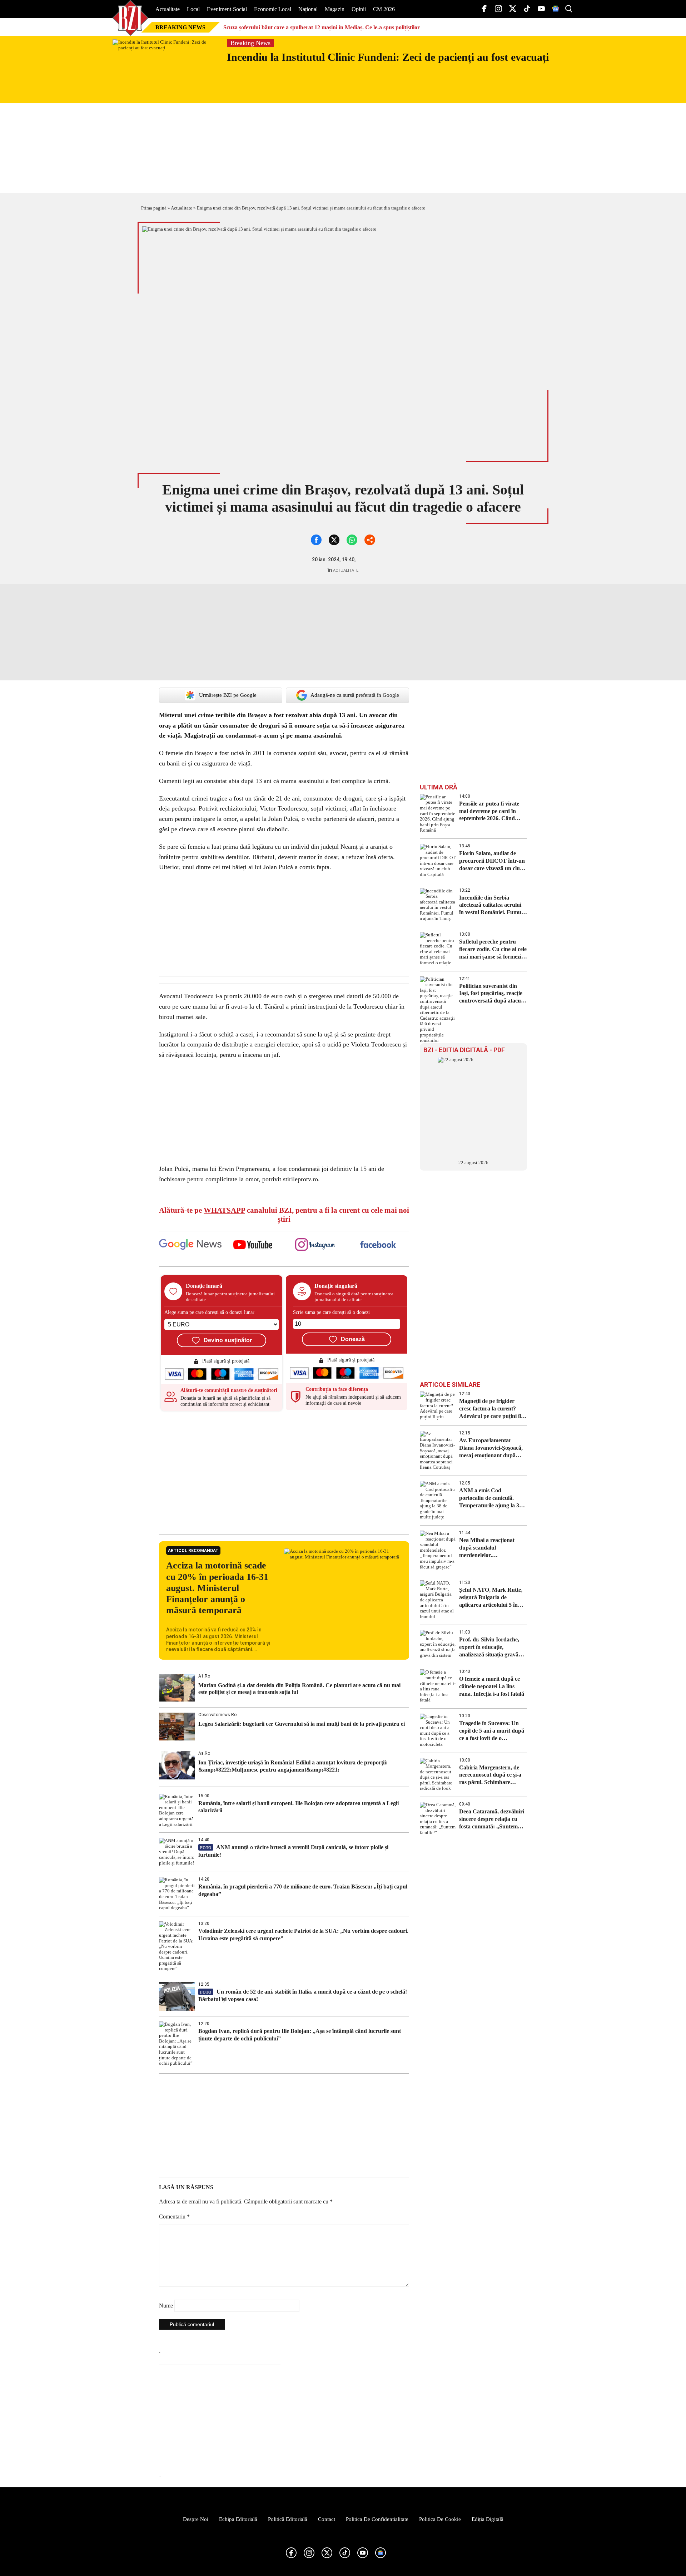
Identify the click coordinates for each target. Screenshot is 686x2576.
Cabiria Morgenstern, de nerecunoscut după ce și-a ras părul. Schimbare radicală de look (490, 1775)
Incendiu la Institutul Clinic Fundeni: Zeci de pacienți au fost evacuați (388, 57)
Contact (327, 2519)
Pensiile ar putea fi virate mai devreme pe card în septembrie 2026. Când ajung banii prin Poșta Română (489, 811)
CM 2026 (384, 9)
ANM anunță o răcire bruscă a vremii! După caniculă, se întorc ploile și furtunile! (293, 1851)
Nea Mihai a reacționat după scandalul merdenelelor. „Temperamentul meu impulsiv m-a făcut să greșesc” (487, 1548)
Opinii (359, 9)
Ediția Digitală (488, 2519)
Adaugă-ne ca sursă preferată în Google (355, 695)
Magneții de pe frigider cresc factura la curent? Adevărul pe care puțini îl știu (490, 1409)
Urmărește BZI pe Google (228, 695)
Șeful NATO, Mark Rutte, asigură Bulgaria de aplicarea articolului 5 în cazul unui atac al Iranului (491, 1598)
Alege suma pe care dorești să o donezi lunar (209, 1312)
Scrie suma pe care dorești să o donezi (331, 1312)
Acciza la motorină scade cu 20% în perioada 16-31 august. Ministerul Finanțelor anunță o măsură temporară (217, 1588)
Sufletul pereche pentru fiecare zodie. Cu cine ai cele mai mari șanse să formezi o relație (493, 949)
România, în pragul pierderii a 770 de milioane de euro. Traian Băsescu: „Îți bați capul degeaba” (303, 1890)
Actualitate (168, 9)
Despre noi (196, 2519)
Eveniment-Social (227, 9)
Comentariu (174, 2217)
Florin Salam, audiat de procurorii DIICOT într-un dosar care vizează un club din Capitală (492, 861)
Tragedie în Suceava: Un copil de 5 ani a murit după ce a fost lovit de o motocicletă (492, 1731)
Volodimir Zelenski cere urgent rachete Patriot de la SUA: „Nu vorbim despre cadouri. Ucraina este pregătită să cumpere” (303, 1935)
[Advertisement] (284, 1477)
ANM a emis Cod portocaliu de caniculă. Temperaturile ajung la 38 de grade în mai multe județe (491, 1498)
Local (193, 9)
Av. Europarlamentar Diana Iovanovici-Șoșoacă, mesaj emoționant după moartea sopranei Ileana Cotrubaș (491, 1448)
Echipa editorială (238, 2519)
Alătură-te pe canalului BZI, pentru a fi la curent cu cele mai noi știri (284, 1215)
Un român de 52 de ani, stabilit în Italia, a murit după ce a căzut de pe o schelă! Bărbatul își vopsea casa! (303, 1995)
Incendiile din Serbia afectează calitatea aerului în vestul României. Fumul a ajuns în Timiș (493, 905)
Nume (166, 2306)
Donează (353, 1339)
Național (308, 9)
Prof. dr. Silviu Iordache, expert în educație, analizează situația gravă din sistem (489, 1647)
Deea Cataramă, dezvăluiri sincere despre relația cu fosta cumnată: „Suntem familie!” (492, 1819)
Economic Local (273, 9)
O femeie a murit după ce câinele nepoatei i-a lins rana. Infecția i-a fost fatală (492, 1686)
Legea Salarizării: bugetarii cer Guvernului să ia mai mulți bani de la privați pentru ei (302, 1724)
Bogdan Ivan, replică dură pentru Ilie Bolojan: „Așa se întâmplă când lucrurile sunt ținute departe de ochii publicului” (300, 2035)
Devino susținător (228, 1340)
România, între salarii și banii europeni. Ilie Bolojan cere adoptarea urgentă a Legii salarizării (299, 1807)
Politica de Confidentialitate (377, 2519)
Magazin (335, 9)
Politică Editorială (288, 2519)
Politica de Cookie (440, 2519)
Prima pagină (154, 208)
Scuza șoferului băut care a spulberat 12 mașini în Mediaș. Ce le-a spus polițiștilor (322, 27)
